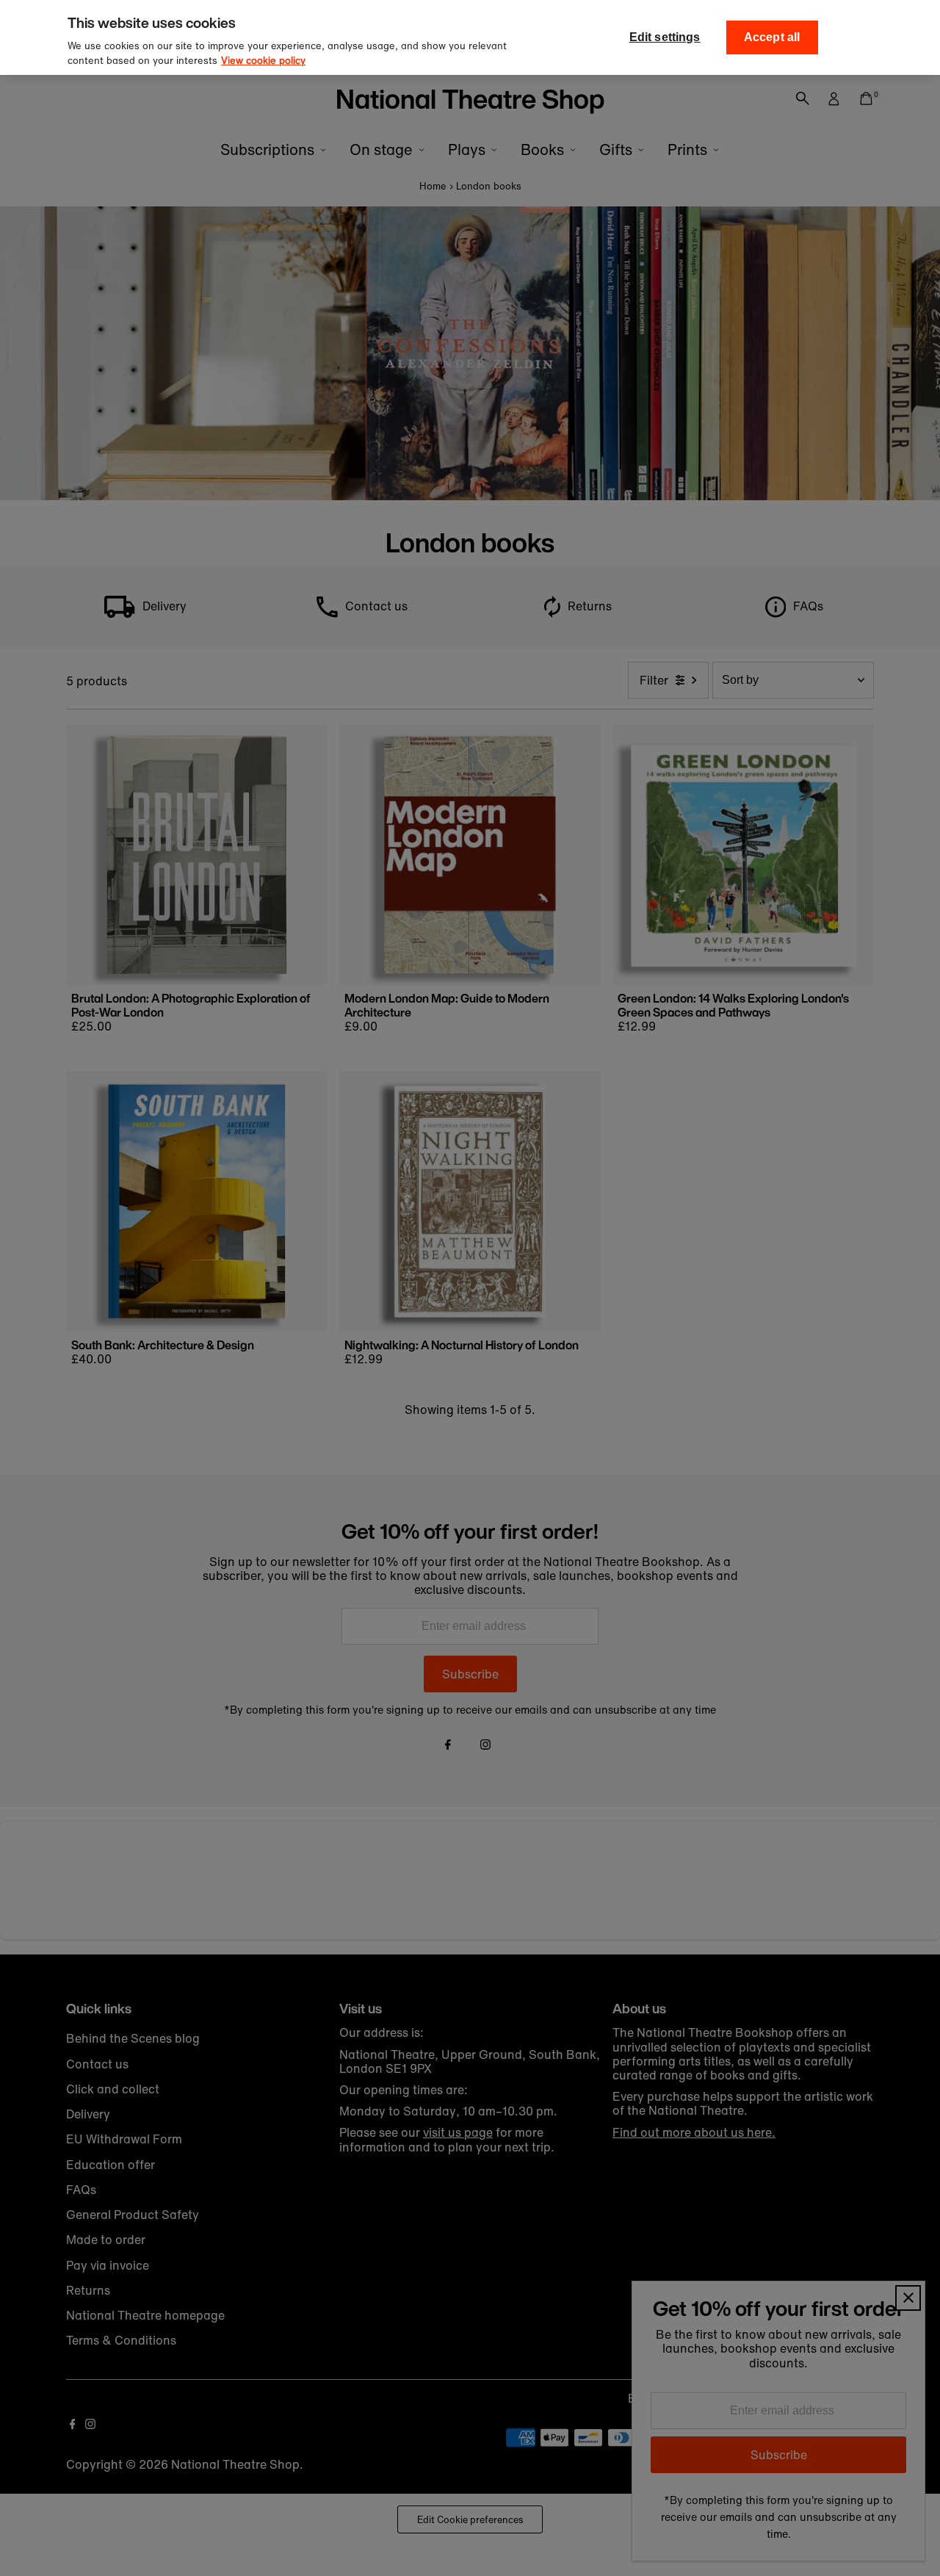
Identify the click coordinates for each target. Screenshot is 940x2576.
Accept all (772, 37)
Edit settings (665, 37)
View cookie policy (263, 61)
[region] (470, 37)
